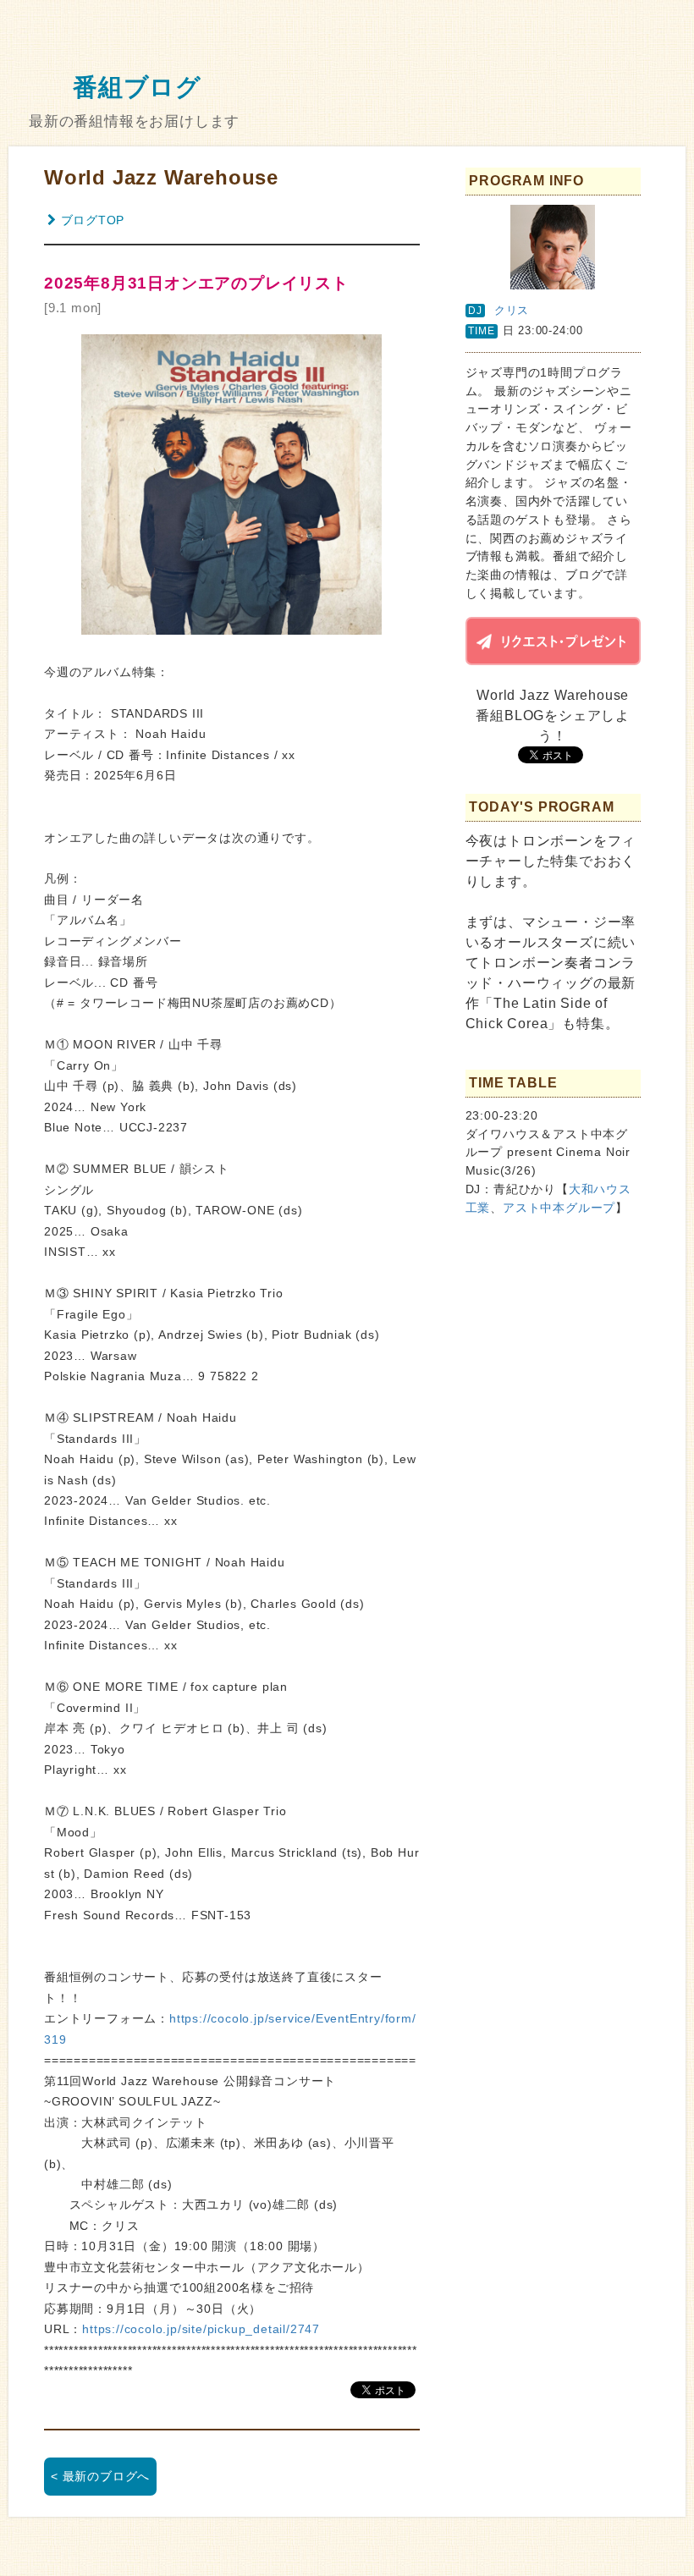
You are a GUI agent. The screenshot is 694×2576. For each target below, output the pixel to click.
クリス (512, 310)
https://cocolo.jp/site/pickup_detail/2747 (201, 2329)
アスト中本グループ (559, 1208)
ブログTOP (93, 220)
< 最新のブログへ (100, 2476)
